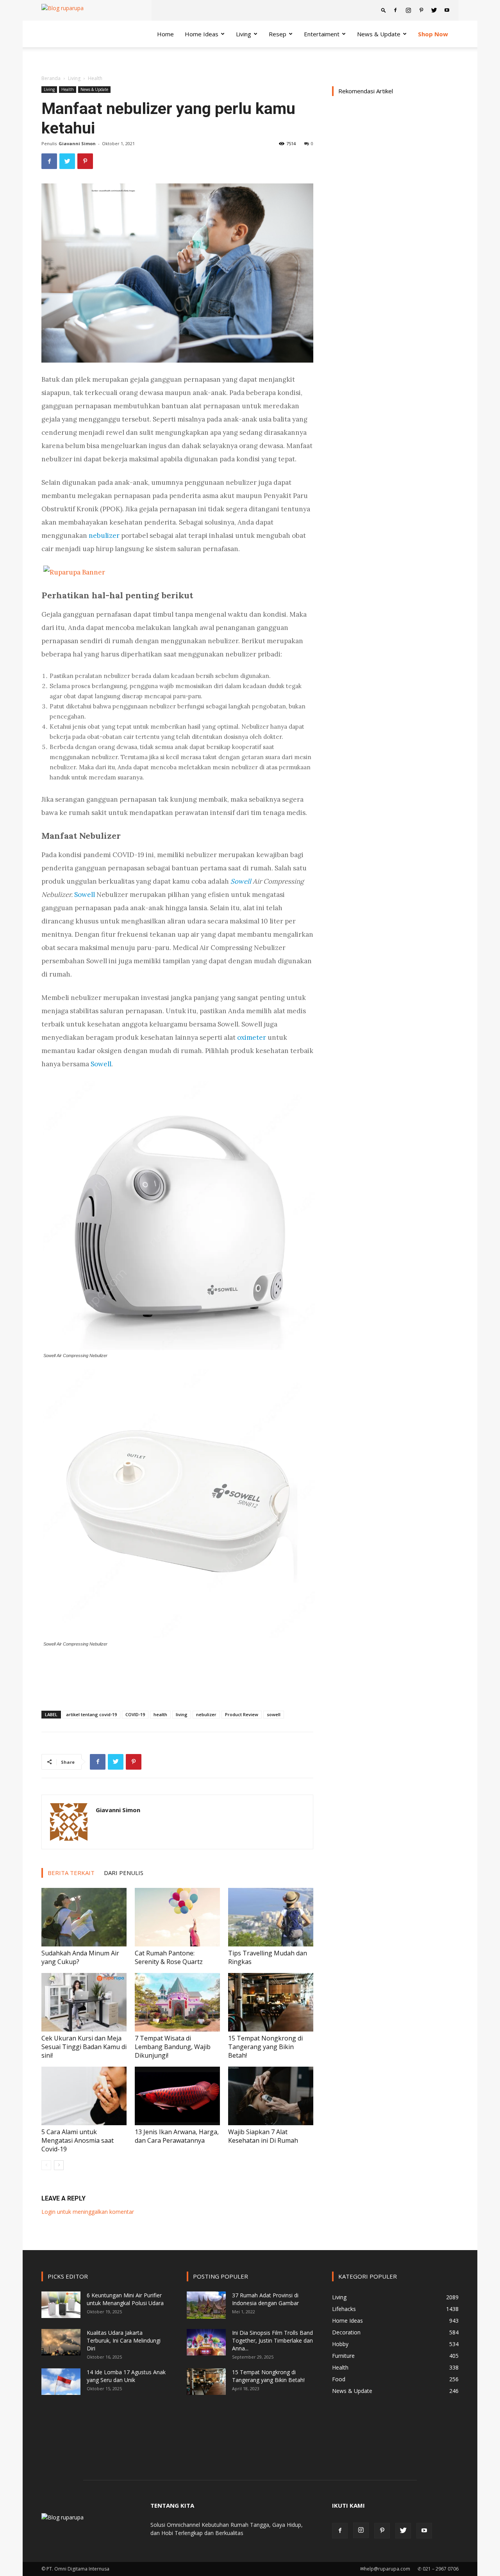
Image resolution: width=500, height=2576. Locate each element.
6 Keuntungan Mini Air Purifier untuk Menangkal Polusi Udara (125, 2299)
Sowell (85, 895)
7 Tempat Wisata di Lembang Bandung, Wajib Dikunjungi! (173, 2047)
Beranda (51, 78)
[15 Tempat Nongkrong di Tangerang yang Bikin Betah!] (271, 2002)
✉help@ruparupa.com (385, 2569)
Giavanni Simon (77, 143)
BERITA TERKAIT (71, 1873)
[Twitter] (434, 10)
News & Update (379, 34)
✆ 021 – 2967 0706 (438, 2569)
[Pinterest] (421, 10)
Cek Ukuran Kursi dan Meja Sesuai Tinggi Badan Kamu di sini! (84, 2047)
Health (68, 89)
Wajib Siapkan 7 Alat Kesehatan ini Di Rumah (263, 2136)
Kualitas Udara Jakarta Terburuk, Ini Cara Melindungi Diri (124, 2340)
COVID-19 (135, 1714)
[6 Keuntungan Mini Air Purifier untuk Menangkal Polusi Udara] (61, 2305)
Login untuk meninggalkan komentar (88, 2212)
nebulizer (206, 1714)
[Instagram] (408, 10)
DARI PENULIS (124, 1873)
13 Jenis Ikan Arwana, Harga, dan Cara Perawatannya (177, 2136)
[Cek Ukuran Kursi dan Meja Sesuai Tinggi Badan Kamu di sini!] (84, 2002)
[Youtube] (447, 10)
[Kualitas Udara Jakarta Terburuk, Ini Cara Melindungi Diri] (61, 2342)
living (182, 1714)
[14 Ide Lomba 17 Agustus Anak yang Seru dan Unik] (61, 2382)
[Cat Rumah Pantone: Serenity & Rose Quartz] (177, 1917)
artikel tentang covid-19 (91, 1714)
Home (165, 34)
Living (244, 34)
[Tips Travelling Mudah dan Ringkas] (271, 1917)
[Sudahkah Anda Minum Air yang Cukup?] (84, 1917)
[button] (384, 10)
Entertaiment (322, 34)
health (160, 1714)
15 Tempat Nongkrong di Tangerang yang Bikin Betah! (265, 2047)
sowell (274, 1714)
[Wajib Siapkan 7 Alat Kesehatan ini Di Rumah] (271, 2096)
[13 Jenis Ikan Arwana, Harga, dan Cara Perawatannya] (177, 2096)
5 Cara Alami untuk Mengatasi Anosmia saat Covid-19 (78, 2140)
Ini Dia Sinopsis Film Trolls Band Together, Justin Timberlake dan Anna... (272, 2340)
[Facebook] (395, 10)
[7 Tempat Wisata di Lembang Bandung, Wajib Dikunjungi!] (177, 2002)
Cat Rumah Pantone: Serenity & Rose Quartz (169, 1957)
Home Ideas (202, 34)
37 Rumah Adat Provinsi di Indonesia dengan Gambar (265, 2299)
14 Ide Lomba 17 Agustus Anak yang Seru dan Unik (126, 2376)
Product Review (242, 1714)
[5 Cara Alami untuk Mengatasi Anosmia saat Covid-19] (84, 2096)
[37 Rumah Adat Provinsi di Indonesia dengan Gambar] (206, 2305)
